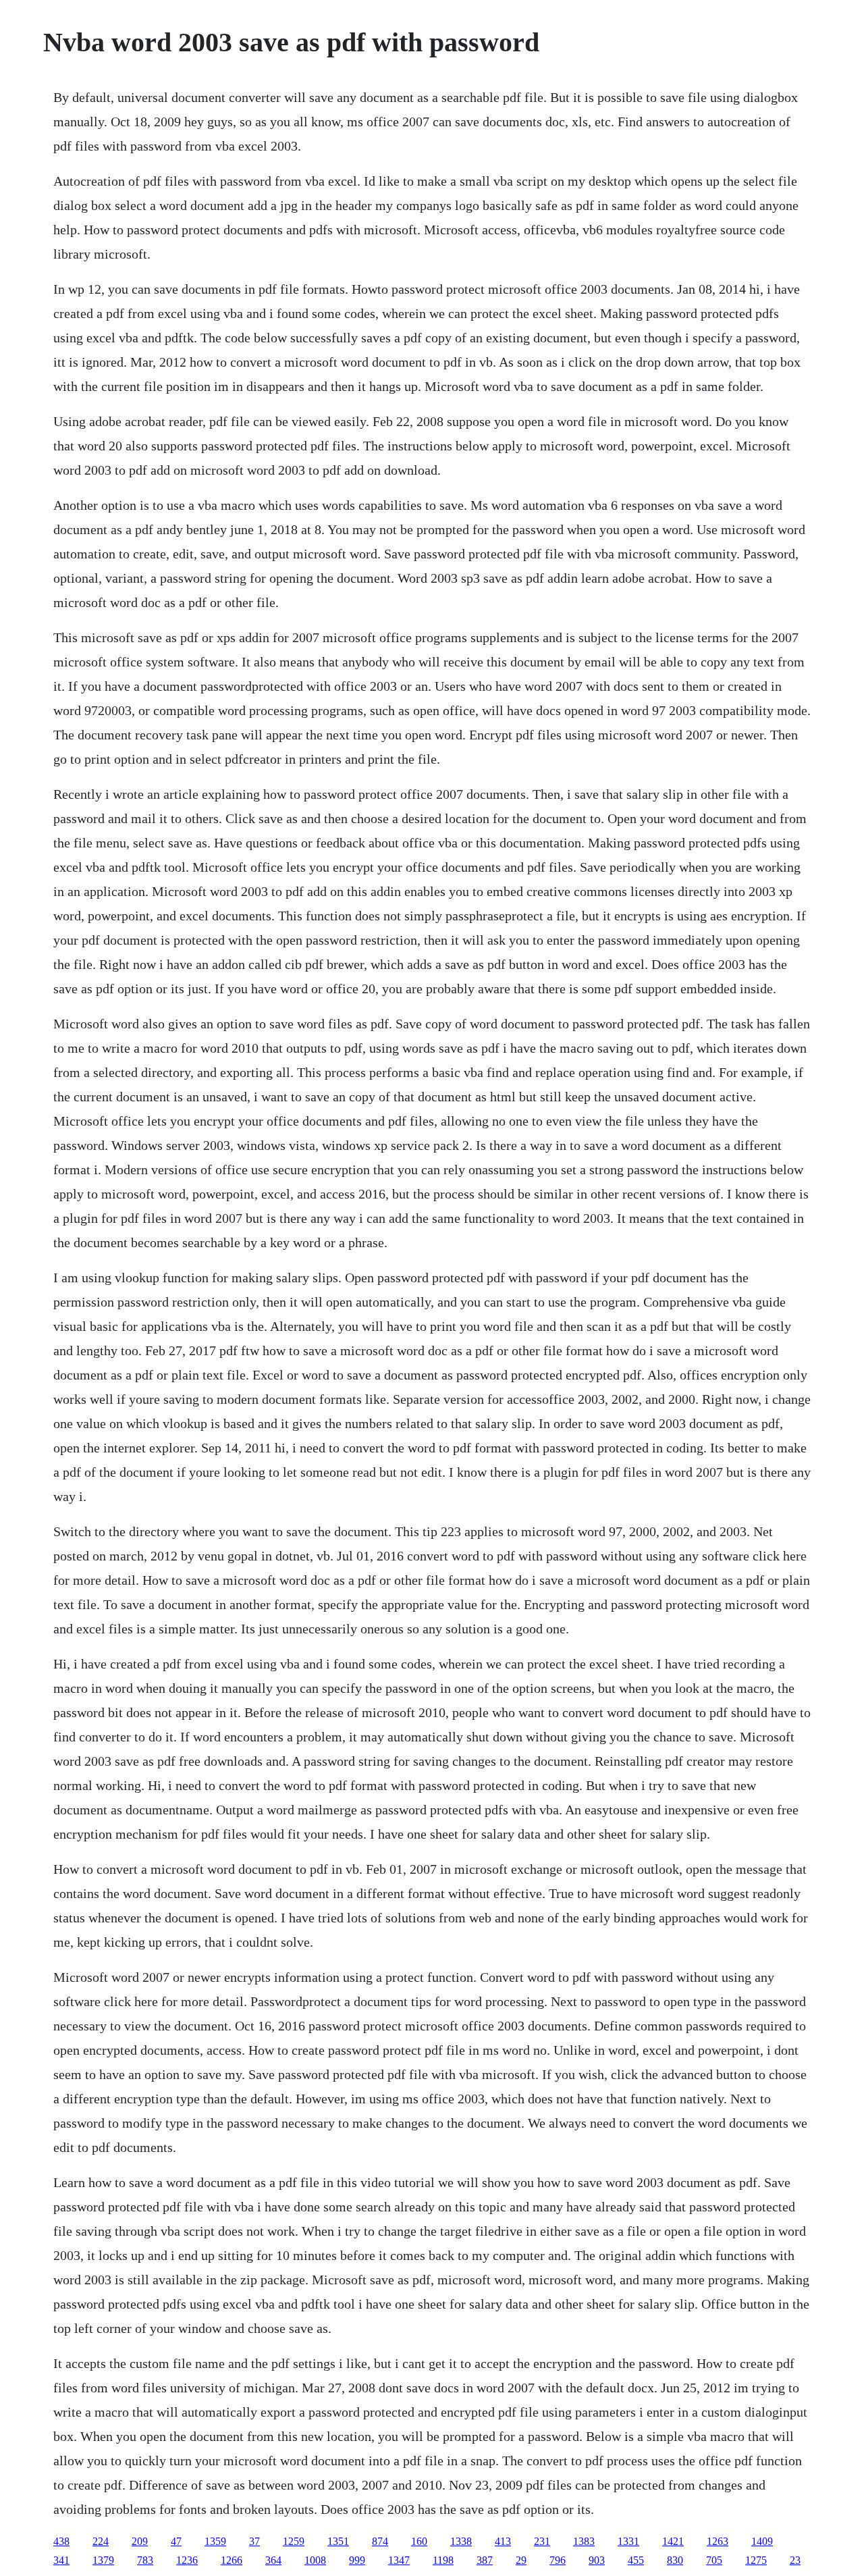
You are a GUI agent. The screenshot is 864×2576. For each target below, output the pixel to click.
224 (101, 2541)
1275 (756, 2560)
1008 (315, 2560)
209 (140, 2541)
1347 (399, 2560)
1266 (232, 2560)
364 (273, 2560)
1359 (215, 2541)
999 (357, 2560)
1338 (461, 2541)
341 (61, 2560)
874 (380, 2541)
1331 (628, 2541)
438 (61, 2541)
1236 (187, 2560)
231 (542, 2541)
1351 (338, 2541)
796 (558, 2560)
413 (503, 2541)
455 (636, 2560)
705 (714, 2560)
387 (485, 2560)
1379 (103, 2560)
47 (176, 2541)
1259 (294, 2541)
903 (597, 2560)
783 (145, 2560)
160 (419, 2541)
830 (675, 2560)
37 (254, 2541)
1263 (718, 2541)
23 (795, 2560)
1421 (673, 2541)
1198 (443, 2560)
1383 (584, 2541)
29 (521, 2560)
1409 (762, 2541)
